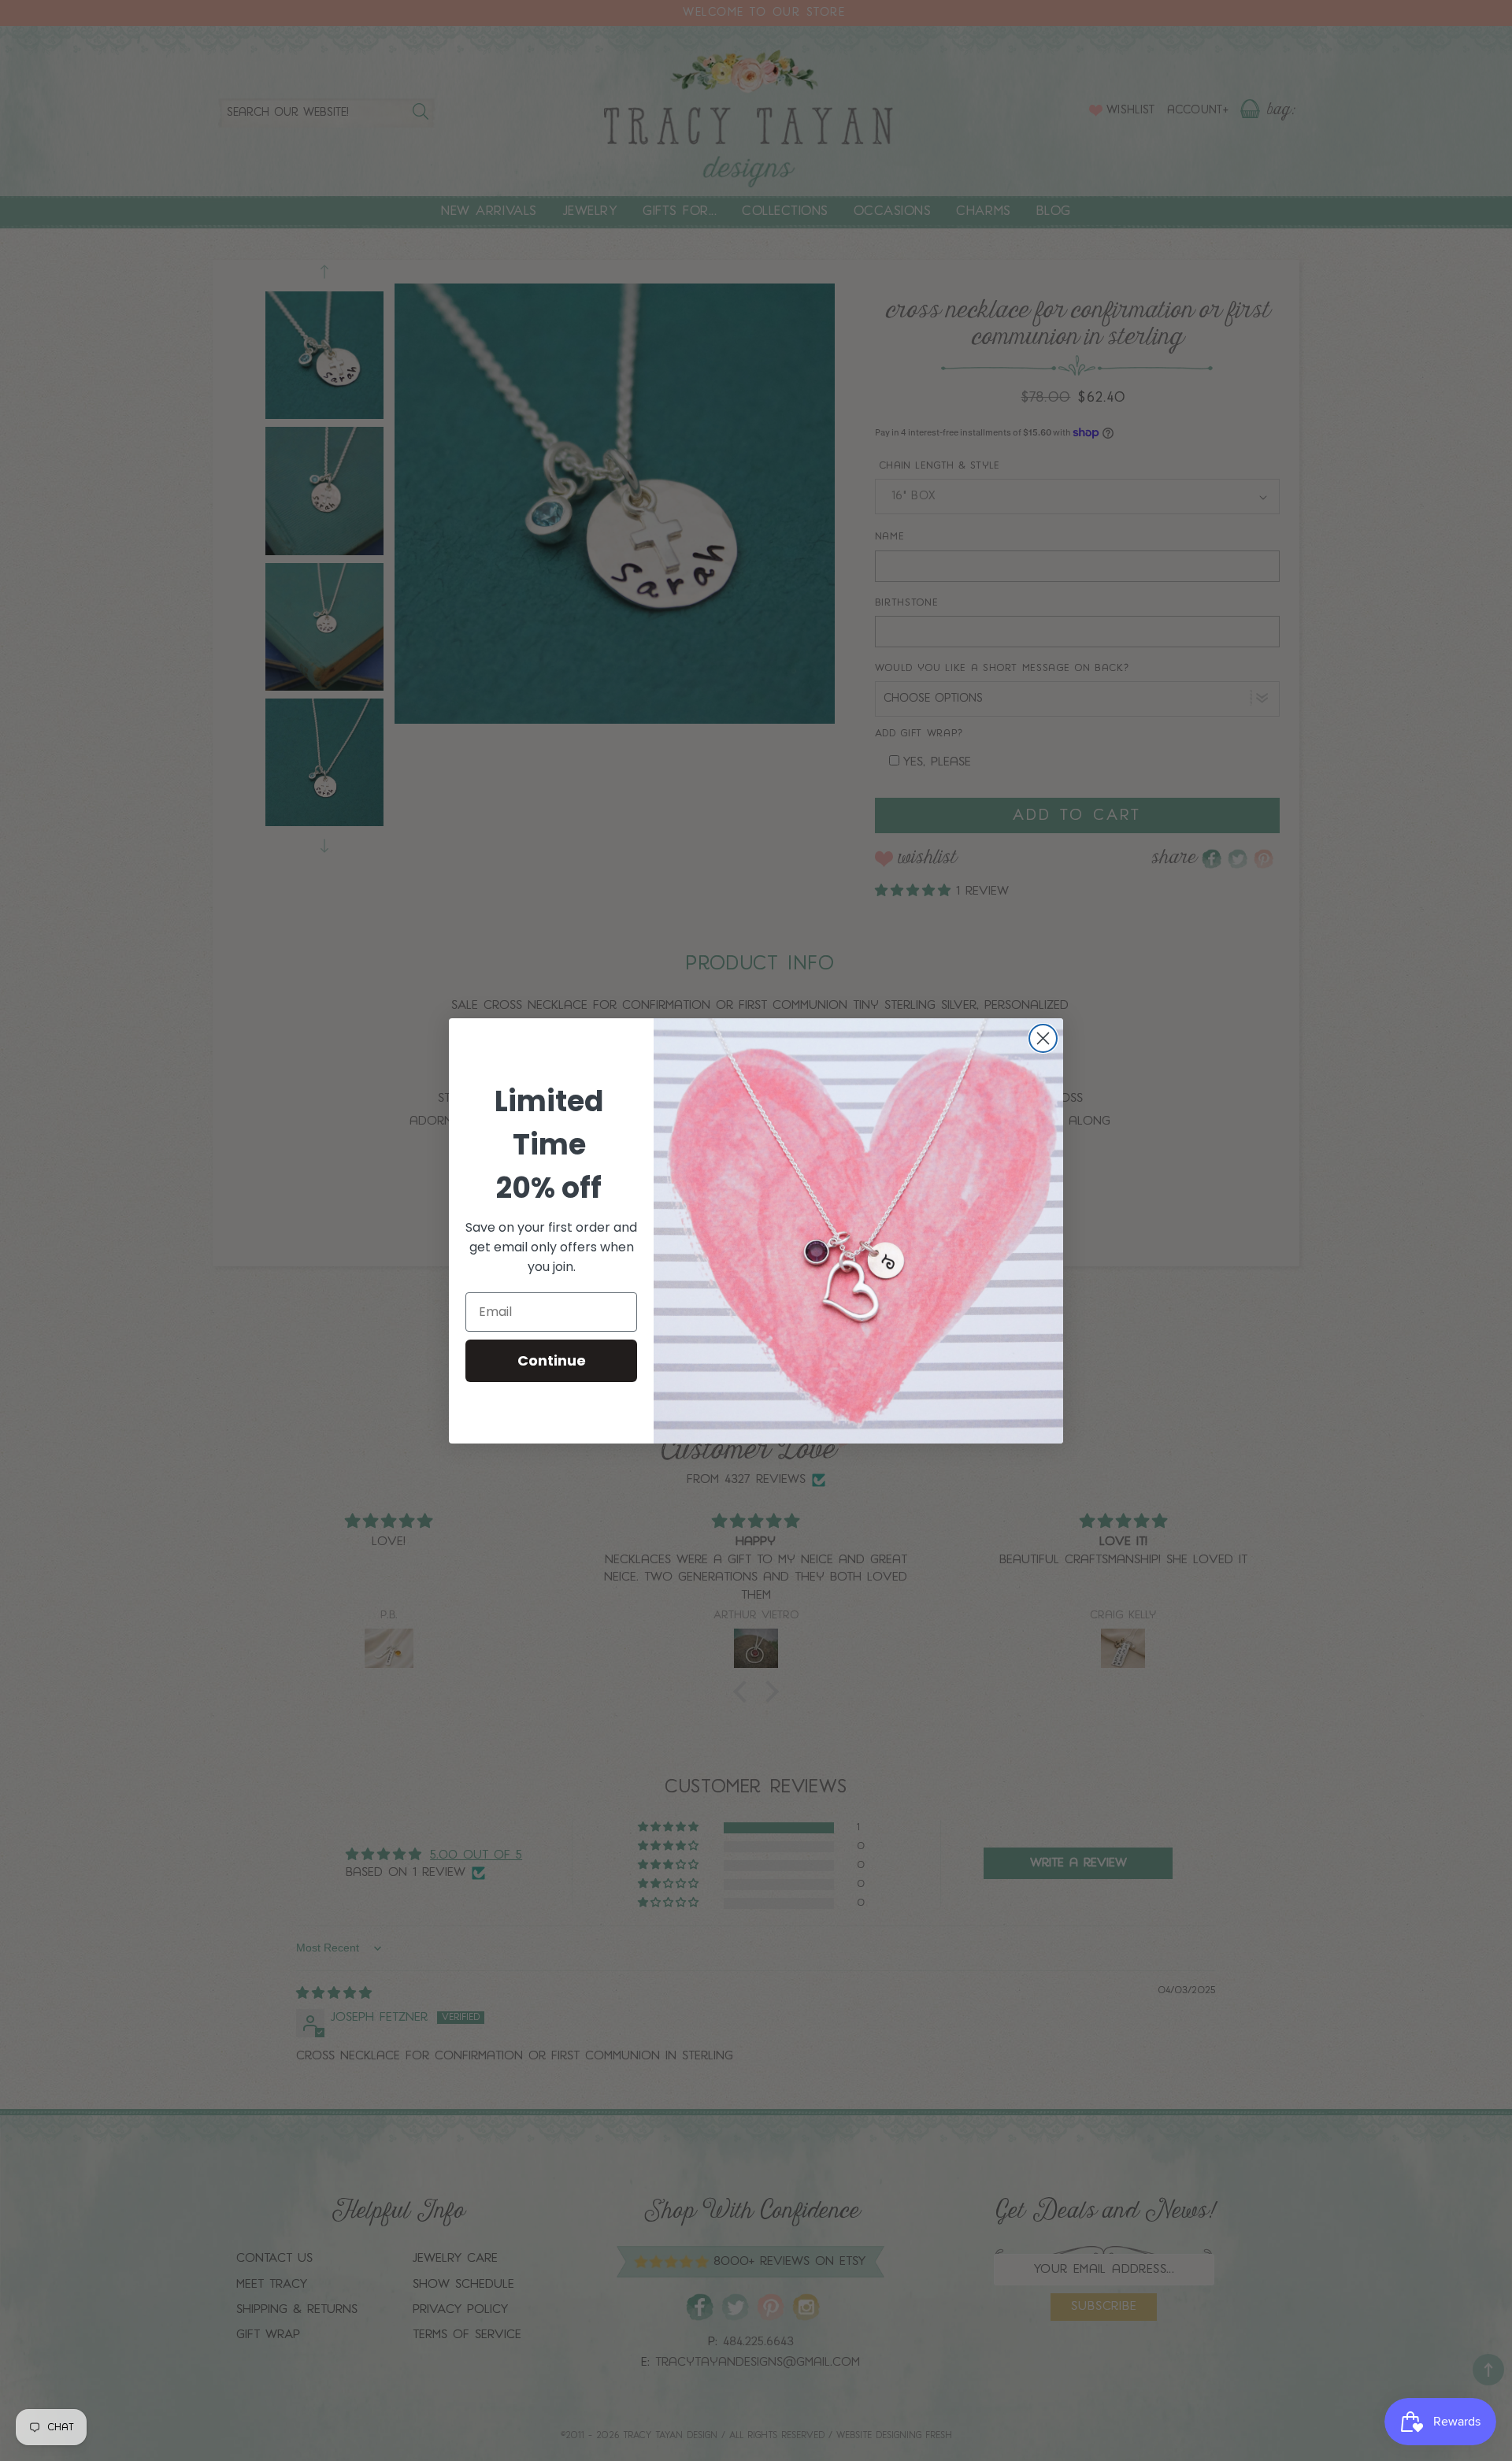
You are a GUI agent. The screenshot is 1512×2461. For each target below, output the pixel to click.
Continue (552, 1360)
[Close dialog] (1043, 1038)
